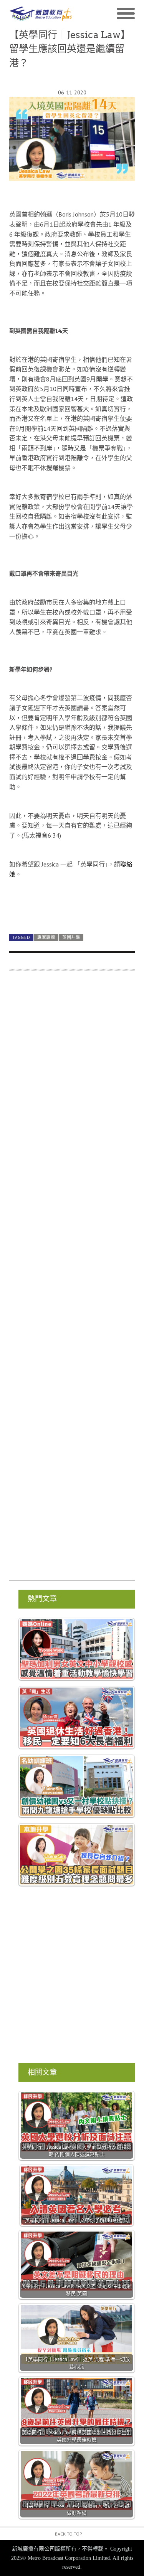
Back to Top (69, 2534)
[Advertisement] (72, 1279)
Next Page (72, 910)
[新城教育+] (41, 14)
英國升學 (71, 937)
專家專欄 (46, 937)
